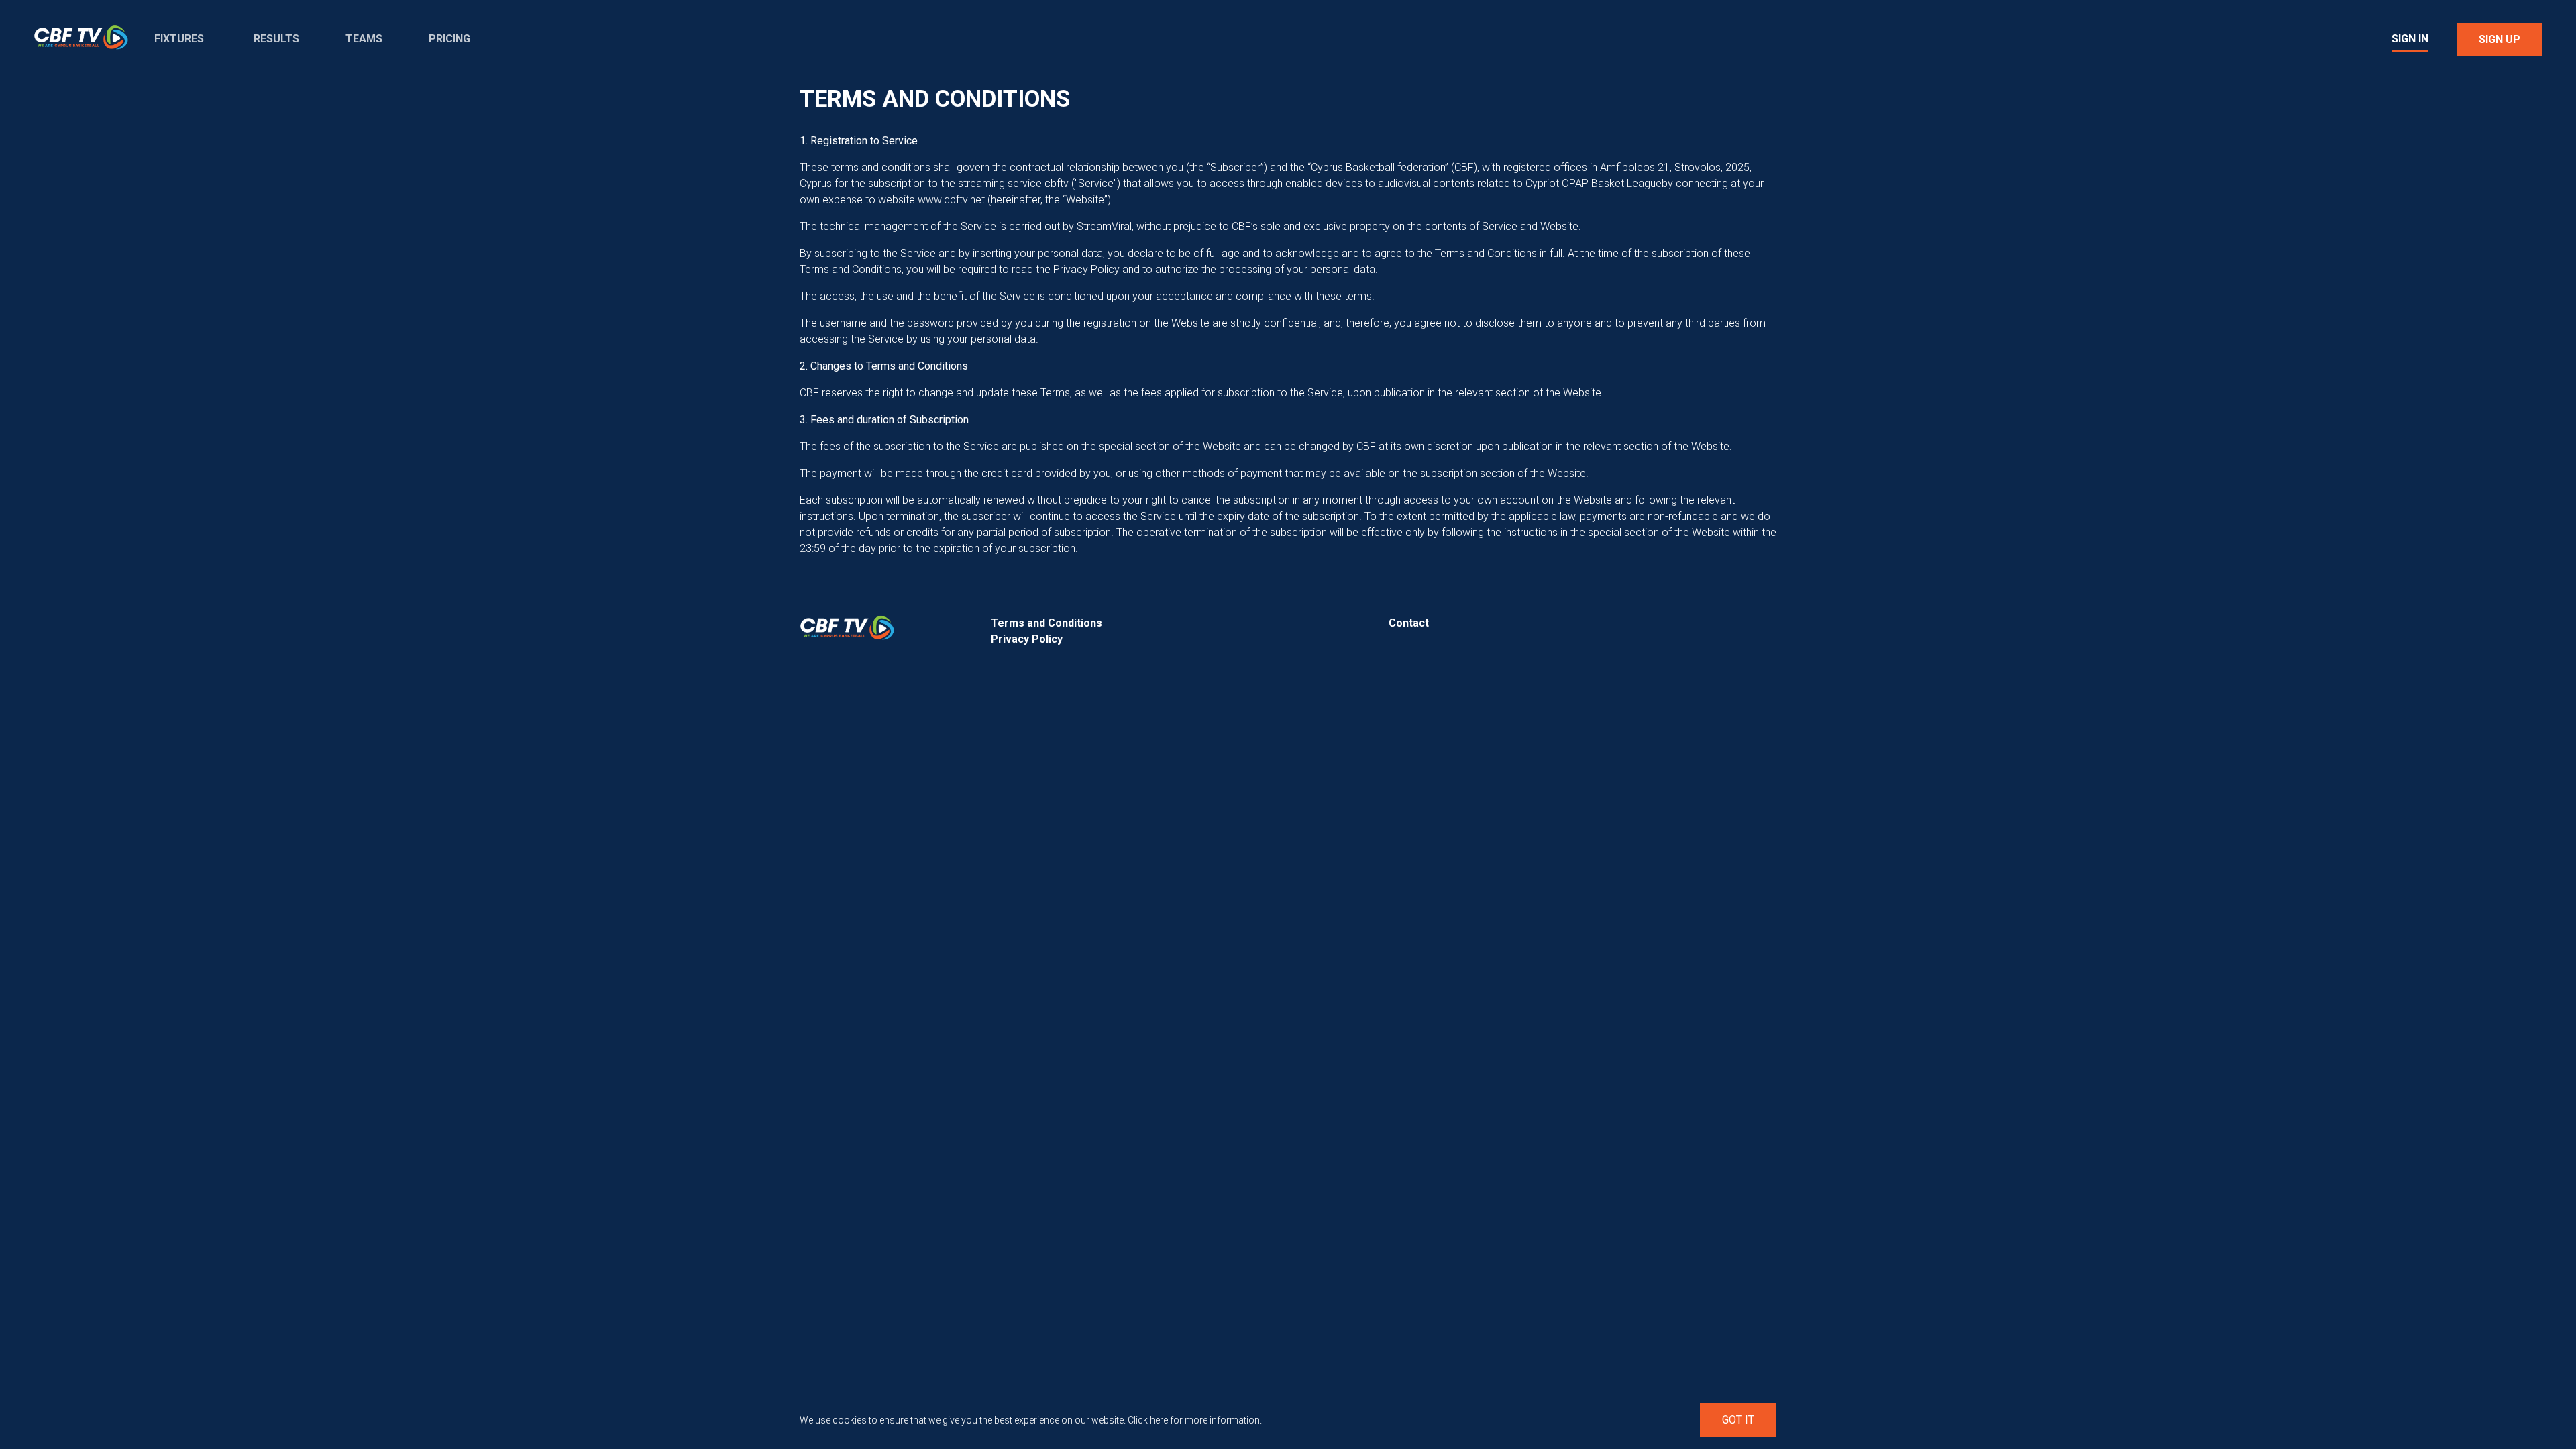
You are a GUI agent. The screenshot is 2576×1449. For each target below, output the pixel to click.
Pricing (449, 39)
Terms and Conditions (1046, 623)
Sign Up (2500, 39)
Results (276, 39)
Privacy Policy (1027, 639)
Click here (1148, 1420)
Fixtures (179, 39)
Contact (1409, 623)
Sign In (2410, 39)
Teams (364, 39)
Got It (1738, 1420)
